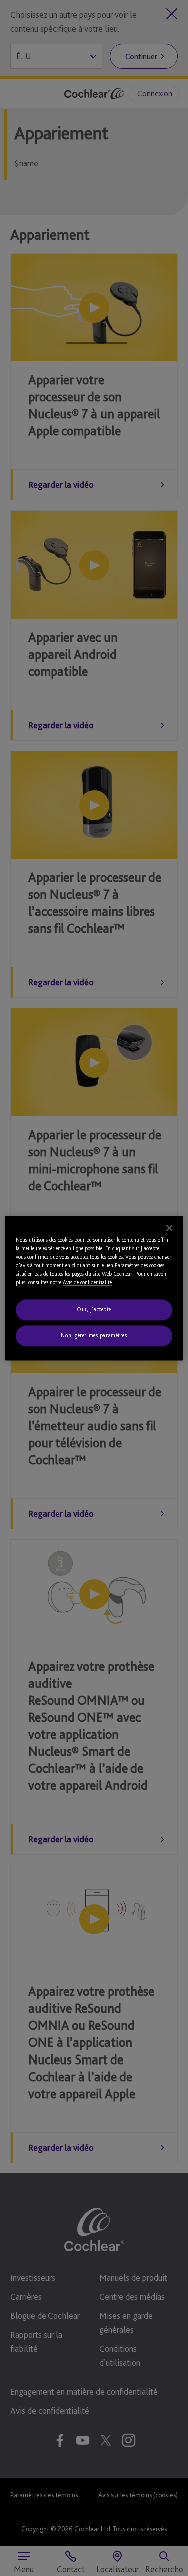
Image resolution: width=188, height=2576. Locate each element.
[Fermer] (169, 1228)
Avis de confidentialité (87, 1282)
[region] (94, 1288)
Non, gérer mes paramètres (94, 1335)
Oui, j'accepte (94, 1309)
